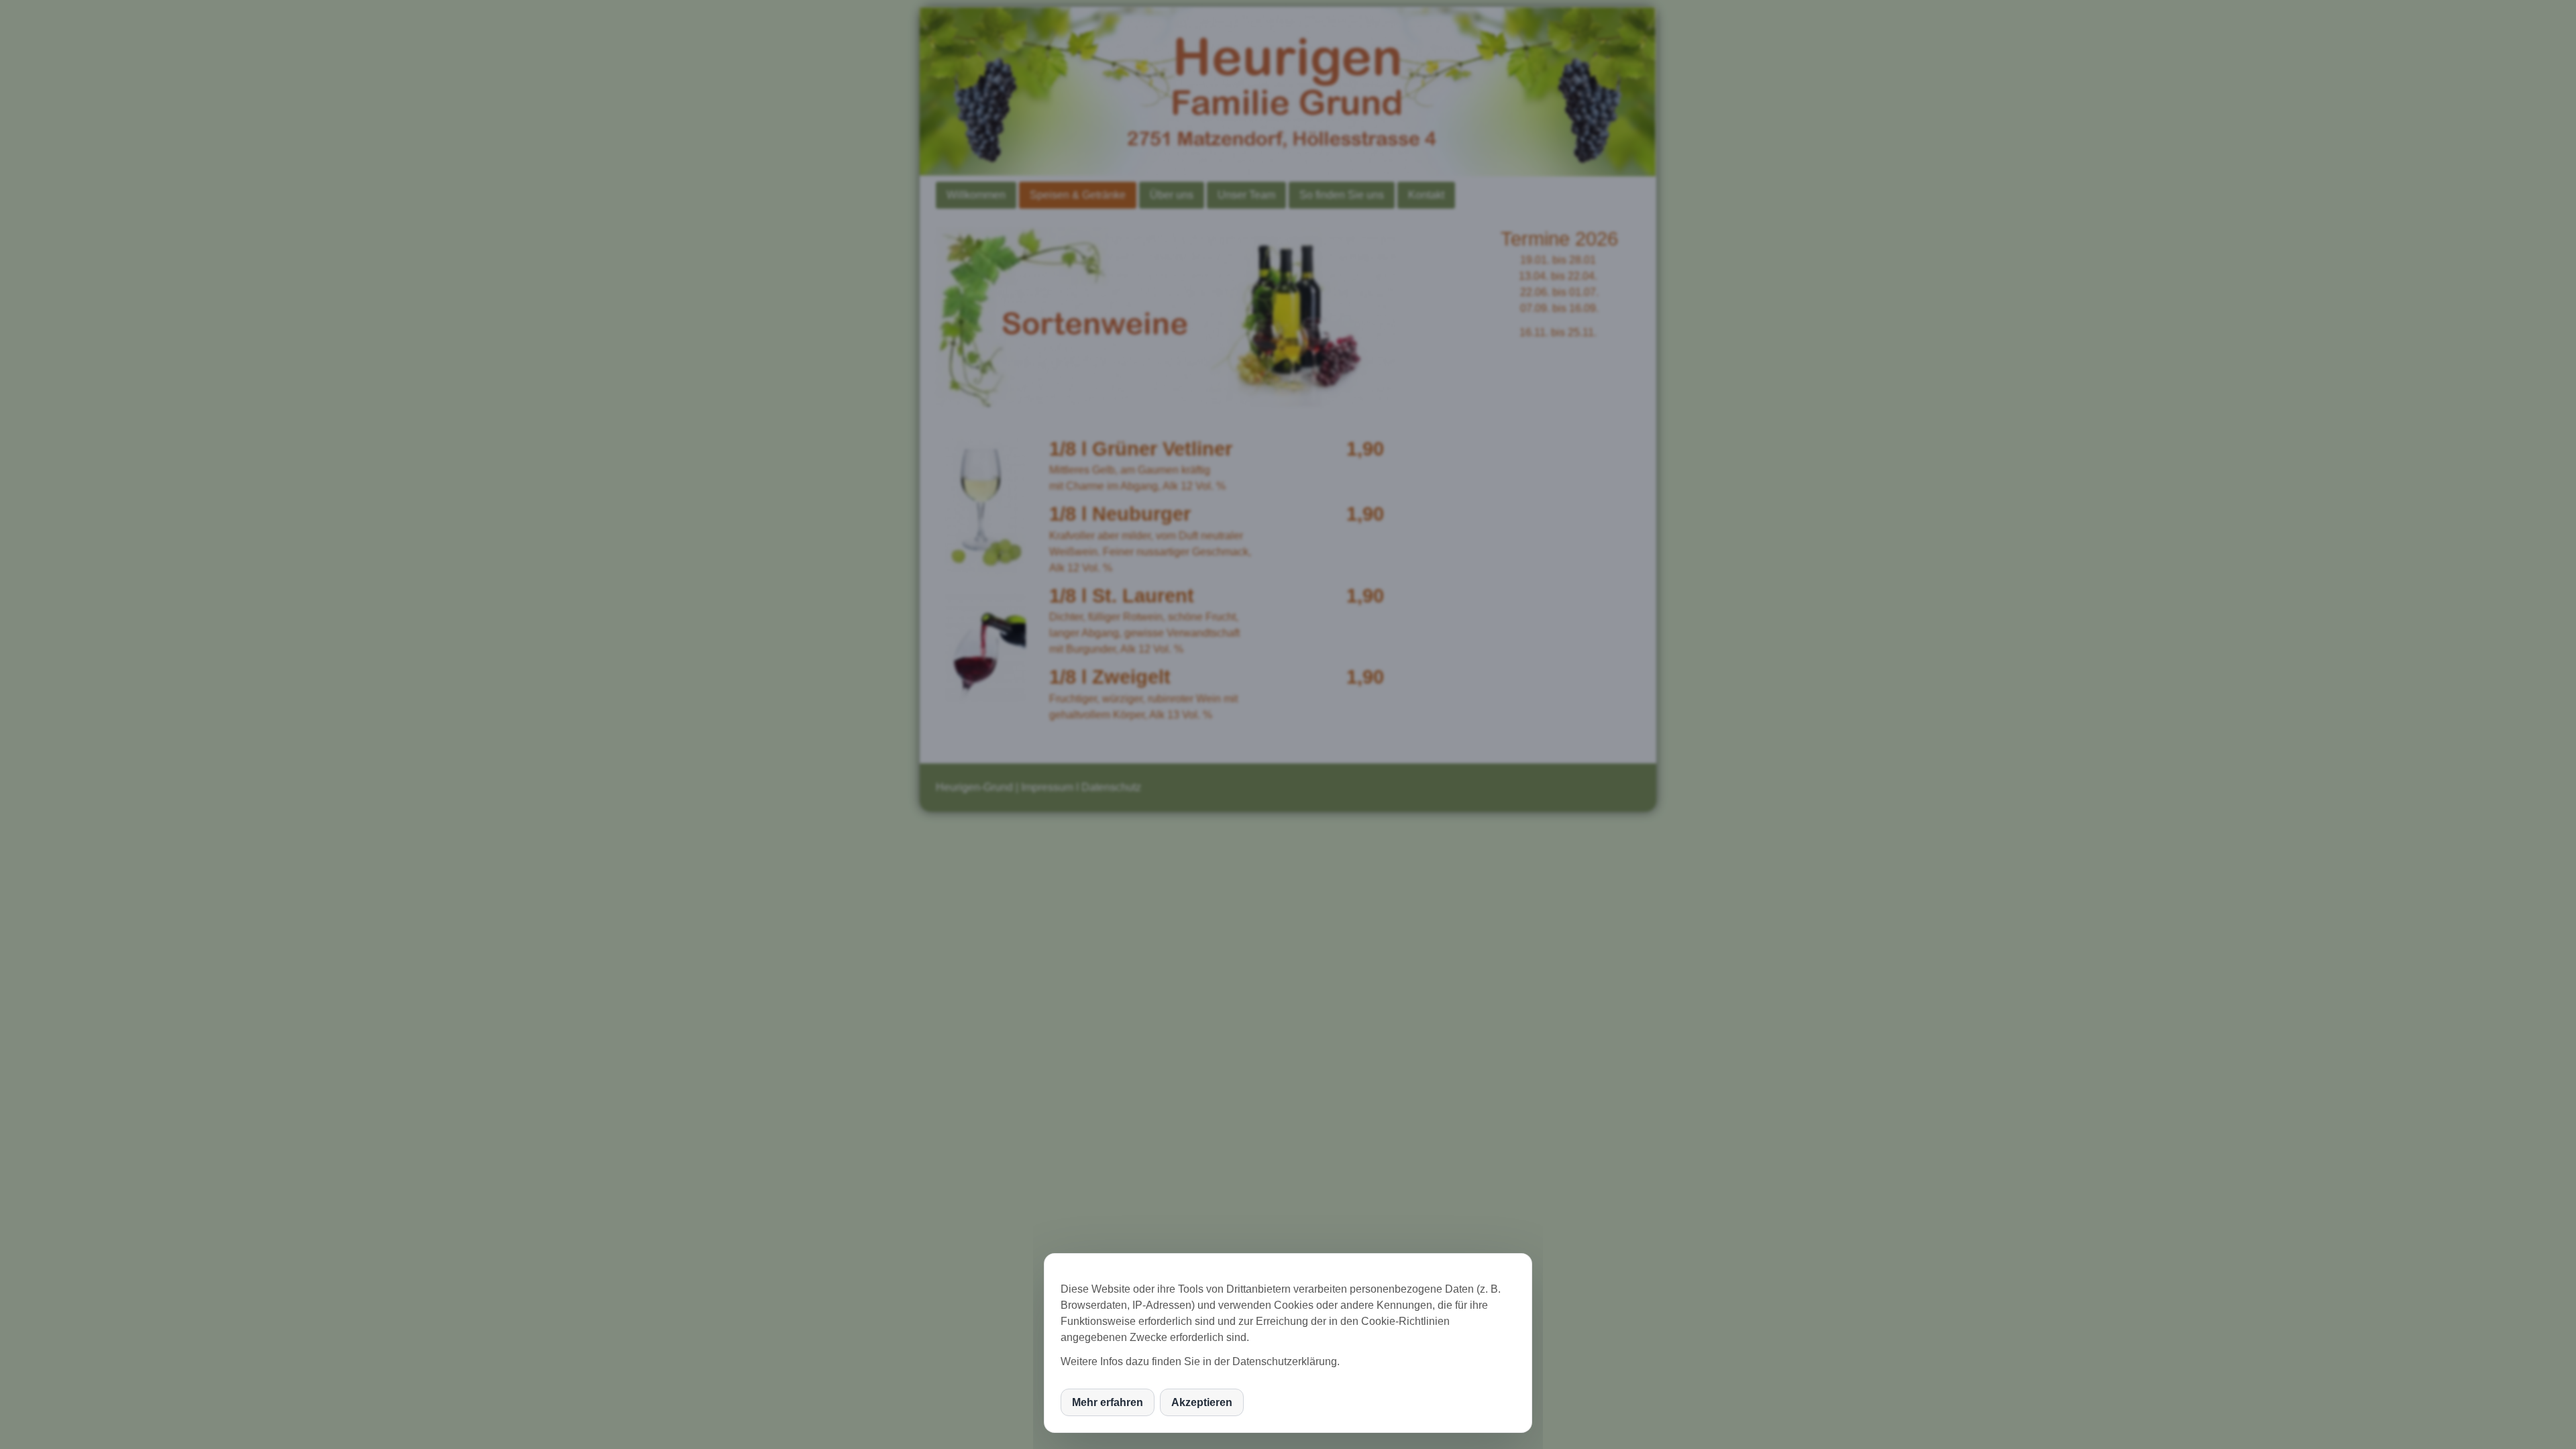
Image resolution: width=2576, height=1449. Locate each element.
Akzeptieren (1202, 1402)
